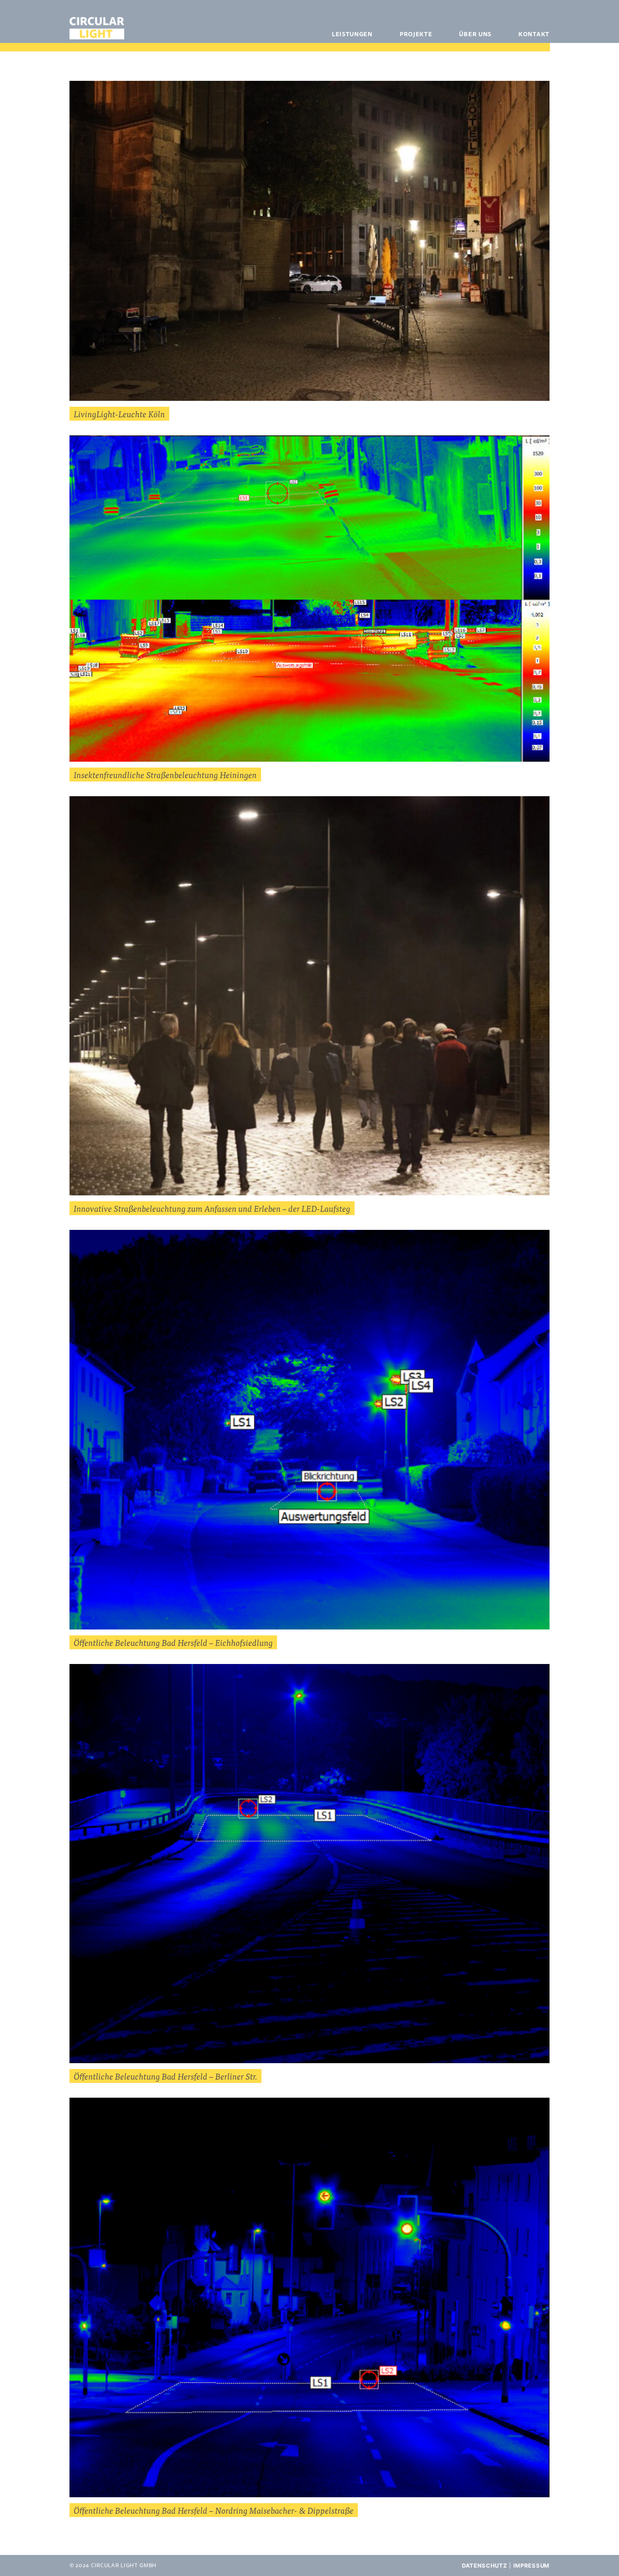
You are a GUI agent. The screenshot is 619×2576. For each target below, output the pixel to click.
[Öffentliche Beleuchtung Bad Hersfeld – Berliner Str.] (309, 1864)
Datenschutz (485, 2565)
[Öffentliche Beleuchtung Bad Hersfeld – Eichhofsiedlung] (309, 1430)
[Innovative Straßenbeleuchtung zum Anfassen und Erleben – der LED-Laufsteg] (309, 996)
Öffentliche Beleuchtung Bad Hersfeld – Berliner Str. (165, 2076)
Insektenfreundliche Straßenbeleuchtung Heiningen (165, 775)
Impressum (531, 2565)
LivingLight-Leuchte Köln (119, 414)
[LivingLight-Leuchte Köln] (309, 241)
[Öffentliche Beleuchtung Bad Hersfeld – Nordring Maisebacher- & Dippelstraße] (309, 2297)
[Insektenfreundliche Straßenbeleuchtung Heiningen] (309, 599)
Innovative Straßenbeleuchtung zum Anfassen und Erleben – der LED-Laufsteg (212, 1208)
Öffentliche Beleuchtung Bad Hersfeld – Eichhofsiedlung (173, 1642)
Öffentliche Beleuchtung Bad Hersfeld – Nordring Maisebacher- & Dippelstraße (214, 2510)
